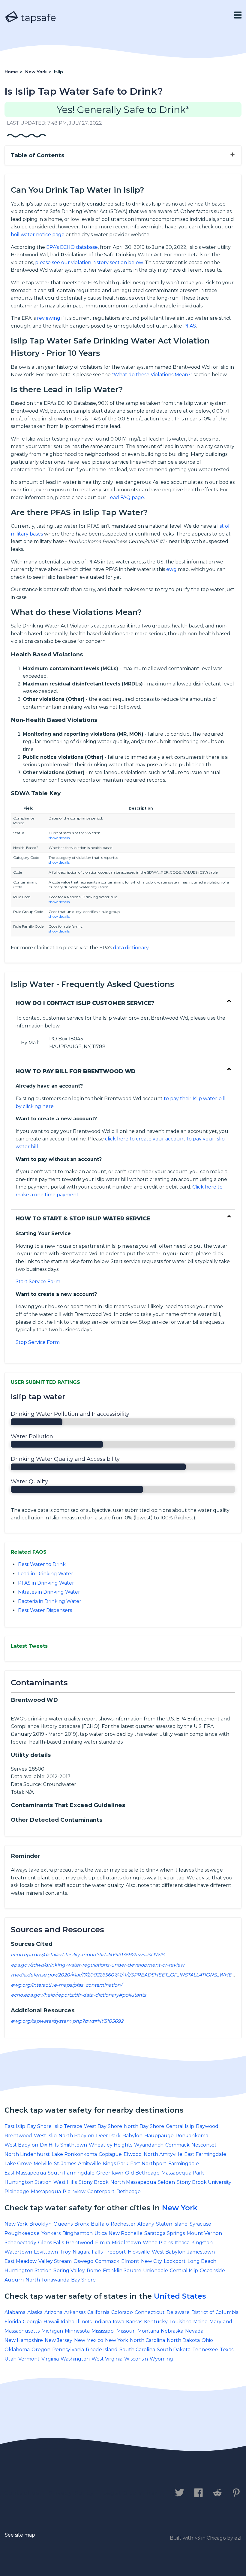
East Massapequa (25, 2173)
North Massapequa (133, 2182)
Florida (13, 2322)
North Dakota (183, 2340)
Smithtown (74, 2145)
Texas (227, 2350)
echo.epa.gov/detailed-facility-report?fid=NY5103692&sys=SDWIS (88, 1955)
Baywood (207, 2126)
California (98, 2312)
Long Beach (202, 2261)
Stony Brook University (204, 2182)
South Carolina (137, 2350)
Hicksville (139, 2252)
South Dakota (174, 2350)
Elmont (130, 2261)
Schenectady (20, 2243)
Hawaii (51, 2322)
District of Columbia (215, 2312)
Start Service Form (38, 1282)
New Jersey (58, 2340)
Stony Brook (94, 2182)
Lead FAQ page (126, 497)
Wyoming (161, 2359)
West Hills (65, 2182)
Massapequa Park (183, 2173)
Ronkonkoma (192, 2136)
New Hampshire (24, 2340)
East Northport (148, 2164)
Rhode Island (102, 2350)
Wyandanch (149, 2145)
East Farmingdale (205, 2154)
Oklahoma (17, 2350)
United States (180, 2296)
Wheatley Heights (111, 2145)
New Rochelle (126, 2233)
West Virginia (107, 2359)
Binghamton (78, 2233)
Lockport (175, 2261)
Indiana (102, 2322)
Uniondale (156, 2271)
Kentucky (156, 2322)
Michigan (52, 2331)
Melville (43, 2164)
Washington (75, 2359)
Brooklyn (40, 2224)
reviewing (49, 318)
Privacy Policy (71, 2493)
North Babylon (76, 2136)
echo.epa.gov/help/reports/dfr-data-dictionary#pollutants (78, 1995)
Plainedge (17, 2191)
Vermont (29, 2359)
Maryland (221, 2322)
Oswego (83, 2261)
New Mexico (89, 2340)
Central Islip (180, 2126)
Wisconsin (136, 2359)
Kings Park (116, 2164)
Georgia (32, 2322)
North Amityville (163, 2154)
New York (180, 2208)
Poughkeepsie (22, 2233)
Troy (65, 2252)
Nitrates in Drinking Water (49, 1592)
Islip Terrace (68, 2126)
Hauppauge (159, 2136)
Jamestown (201, 2252)
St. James (65, 2164)
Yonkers (51, 2233)
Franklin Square (122, 2271)
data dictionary (131, 948)
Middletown (126, 2243)
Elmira (103, 2243)
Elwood (133, 2154)
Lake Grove (18, 2164)
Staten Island (172, 2224)
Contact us (22, 2493)
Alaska (35, 2312)
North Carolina (147, 2340)
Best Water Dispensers (45, 1610)
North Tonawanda (47, 2280)
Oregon (41, 2350)
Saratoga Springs (165, 2233)
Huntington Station (28, 2182)
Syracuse (200, 2224)
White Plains (158, 2243)
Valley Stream (55, 2261)
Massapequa (46, 2191)
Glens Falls (51, 2243)
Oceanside (212, 2271)
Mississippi (103, 2331)
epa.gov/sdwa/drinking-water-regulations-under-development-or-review (98, 1965)
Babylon (132, 2136)
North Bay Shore (144, 2126)
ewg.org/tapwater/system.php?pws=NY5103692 (67, 2021)
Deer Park (108, 2136)
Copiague (110, 2154)
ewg (171, 569)
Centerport (101, 2191)
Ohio (207, 2340)
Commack (177, 2145)
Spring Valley (69, 2271)
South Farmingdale (71, 2173)
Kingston (202, 2243)
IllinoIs (84, 2322)
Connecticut (150, 2312)
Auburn (14, 2280)
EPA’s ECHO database (72, 247)
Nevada (194, 2331)
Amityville (90, 2164)
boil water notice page (38, 235)
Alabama (15, 2312)
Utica (101, 2233)
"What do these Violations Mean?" (152, 375)
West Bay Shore (103, 2126)
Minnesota (77, 2331)
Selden (166, 2182)
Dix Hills (49, 2145)
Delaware (178, 2312)
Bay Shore (39, 2126)
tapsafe (37, 18)
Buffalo (100, 2224)
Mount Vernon (204, 2233)
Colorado (122, 2312)
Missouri (126, 2331)
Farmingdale (184, 2164)
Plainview (74, 2191)
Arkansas (75, 2312)
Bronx (82, 2224)
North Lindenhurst (27, 2154)
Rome (94, 2271)
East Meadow (21, 2261)
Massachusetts (22, 2331)
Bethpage (129, 2191)
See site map (20, 2535)
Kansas (134, 2322)
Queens (63, 2224)
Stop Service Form (38, 1342)
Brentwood (18, 2136)
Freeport (115, 2252)
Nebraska (172, 2331)
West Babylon (21, 2145)
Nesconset (204, 2145)
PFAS (190, 326)
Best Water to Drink (42, 1564)
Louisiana (180, 2322)
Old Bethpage (142, 2173)
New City (151, 2261)
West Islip (45, 2136)
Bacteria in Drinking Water (50, 1601)
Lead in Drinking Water (46, 1574)
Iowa (118, 2322)
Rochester (123, 2224)
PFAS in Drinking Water (46, 1583)
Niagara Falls (88, 2252)
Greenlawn (110, 2173)
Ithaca (182, 2243)
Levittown (46, 2252)
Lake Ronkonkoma (74, 2154)
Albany (146, 2224)
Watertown (18, 2252)
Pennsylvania (68, 2350)
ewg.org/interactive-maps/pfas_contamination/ (66, 1985)
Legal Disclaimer (130, 2493)
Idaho (67, 2322)
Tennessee (205, 2350)
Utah (10, 2359)
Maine (200, 2322)
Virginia (50, 2359)
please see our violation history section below (89, 262)
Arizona (53, 2312)
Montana (148, 2331)
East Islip (15, 2126)
